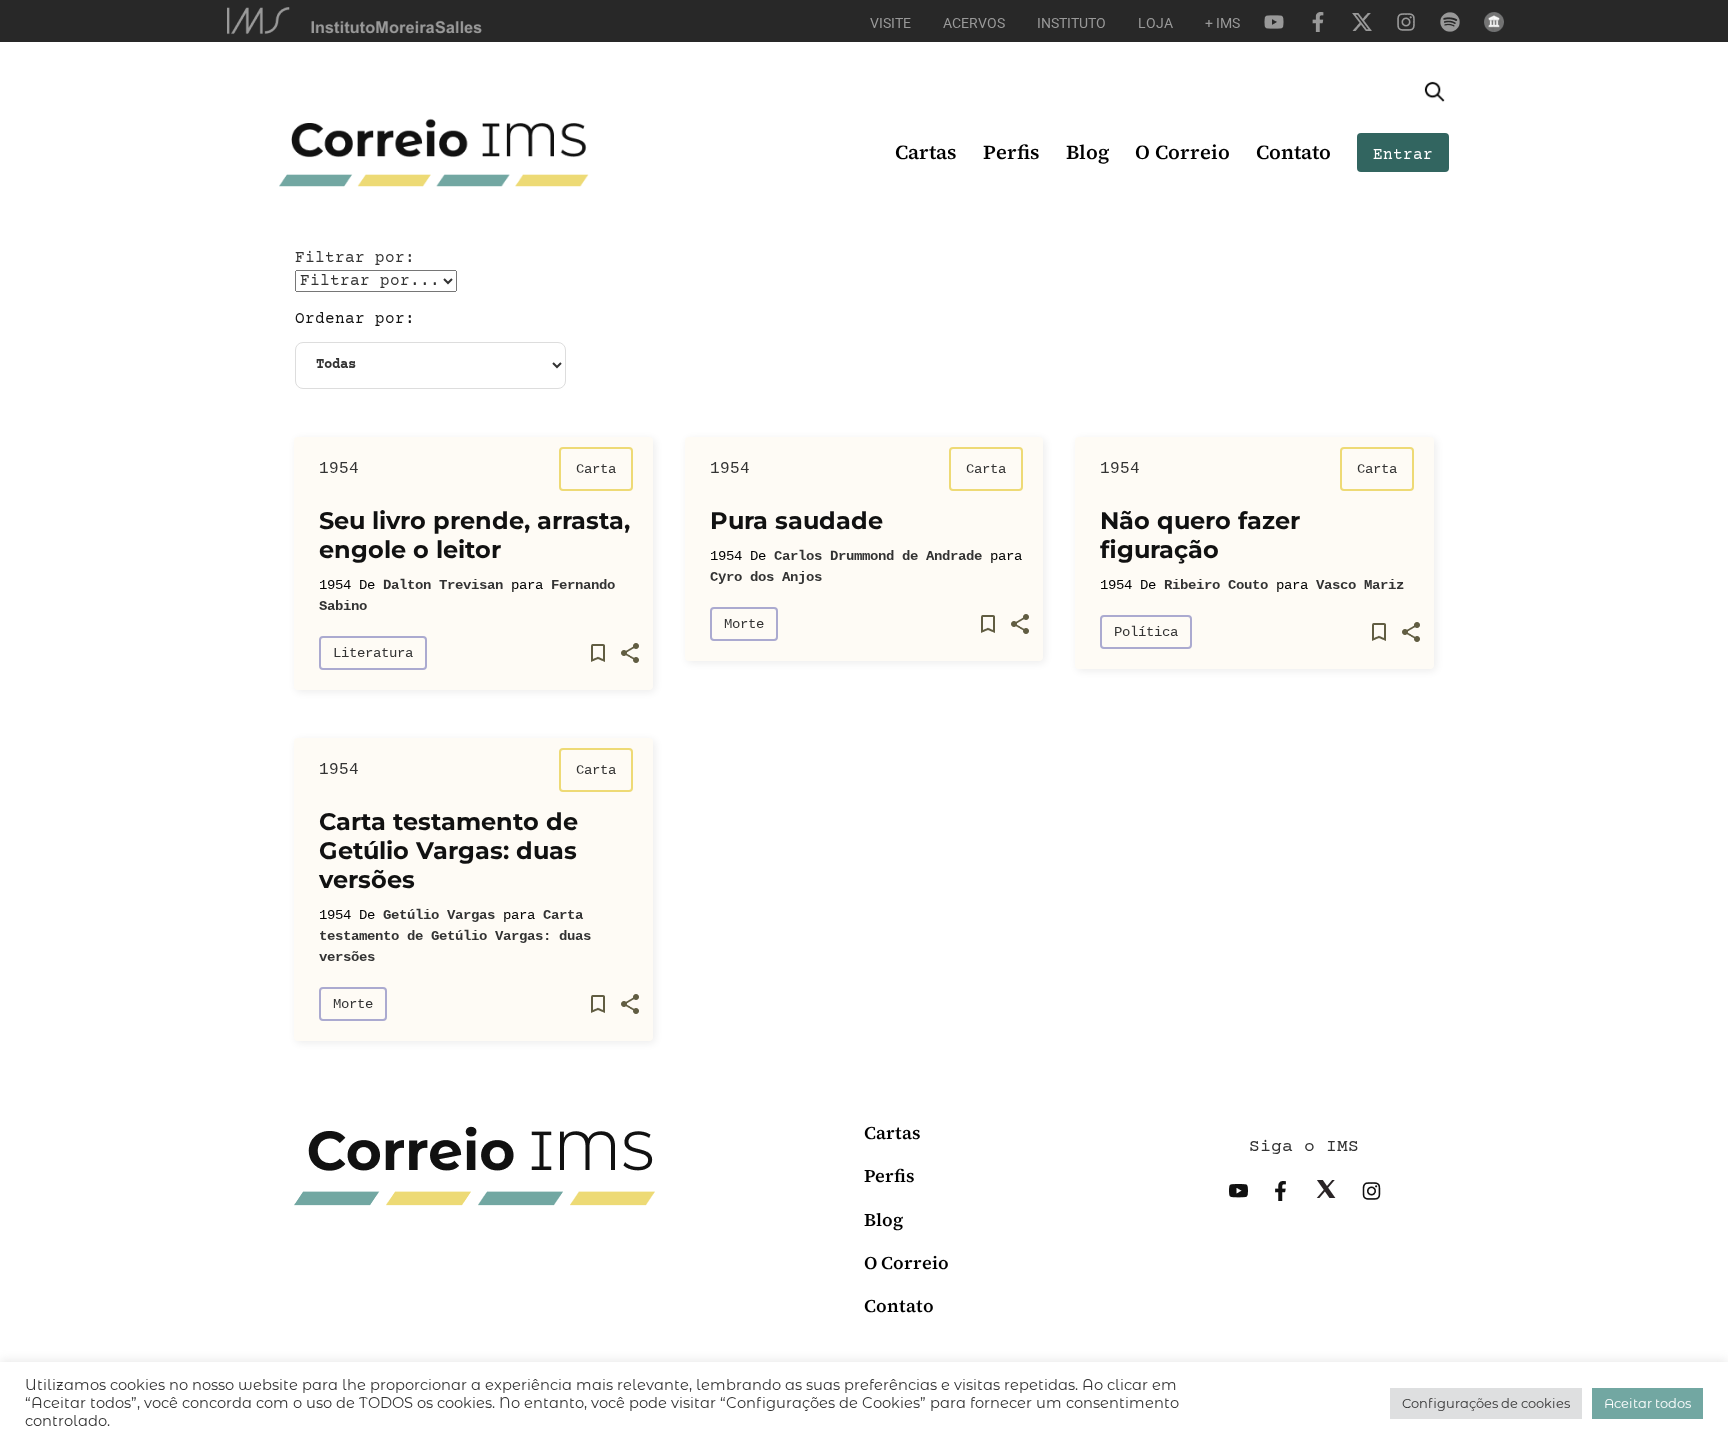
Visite (890, 23)
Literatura (373, 653)
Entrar (1403, 155)
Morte (744, 624)
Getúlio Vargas (439, 915)
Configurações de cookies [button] (1486, 1403)
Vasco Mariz (1360, 585)
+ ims (1222, 23)
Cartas (926, 152)
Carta (596, 469)
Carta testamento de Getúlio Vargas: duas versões (455, 936)
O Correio (1182, 152)
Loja (1155, 23)
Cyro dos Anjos (766, 577)
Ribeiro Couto (1216, 585)
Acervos (974, 23)
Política (1146, 632)
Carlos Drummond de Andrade (878, 556)
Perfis (1011, 152)
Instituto (1071, 23)
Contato (1293, 152)
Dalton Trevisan (443, 585)
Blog (1087, 152)
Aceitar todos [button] (1647, 1403)
